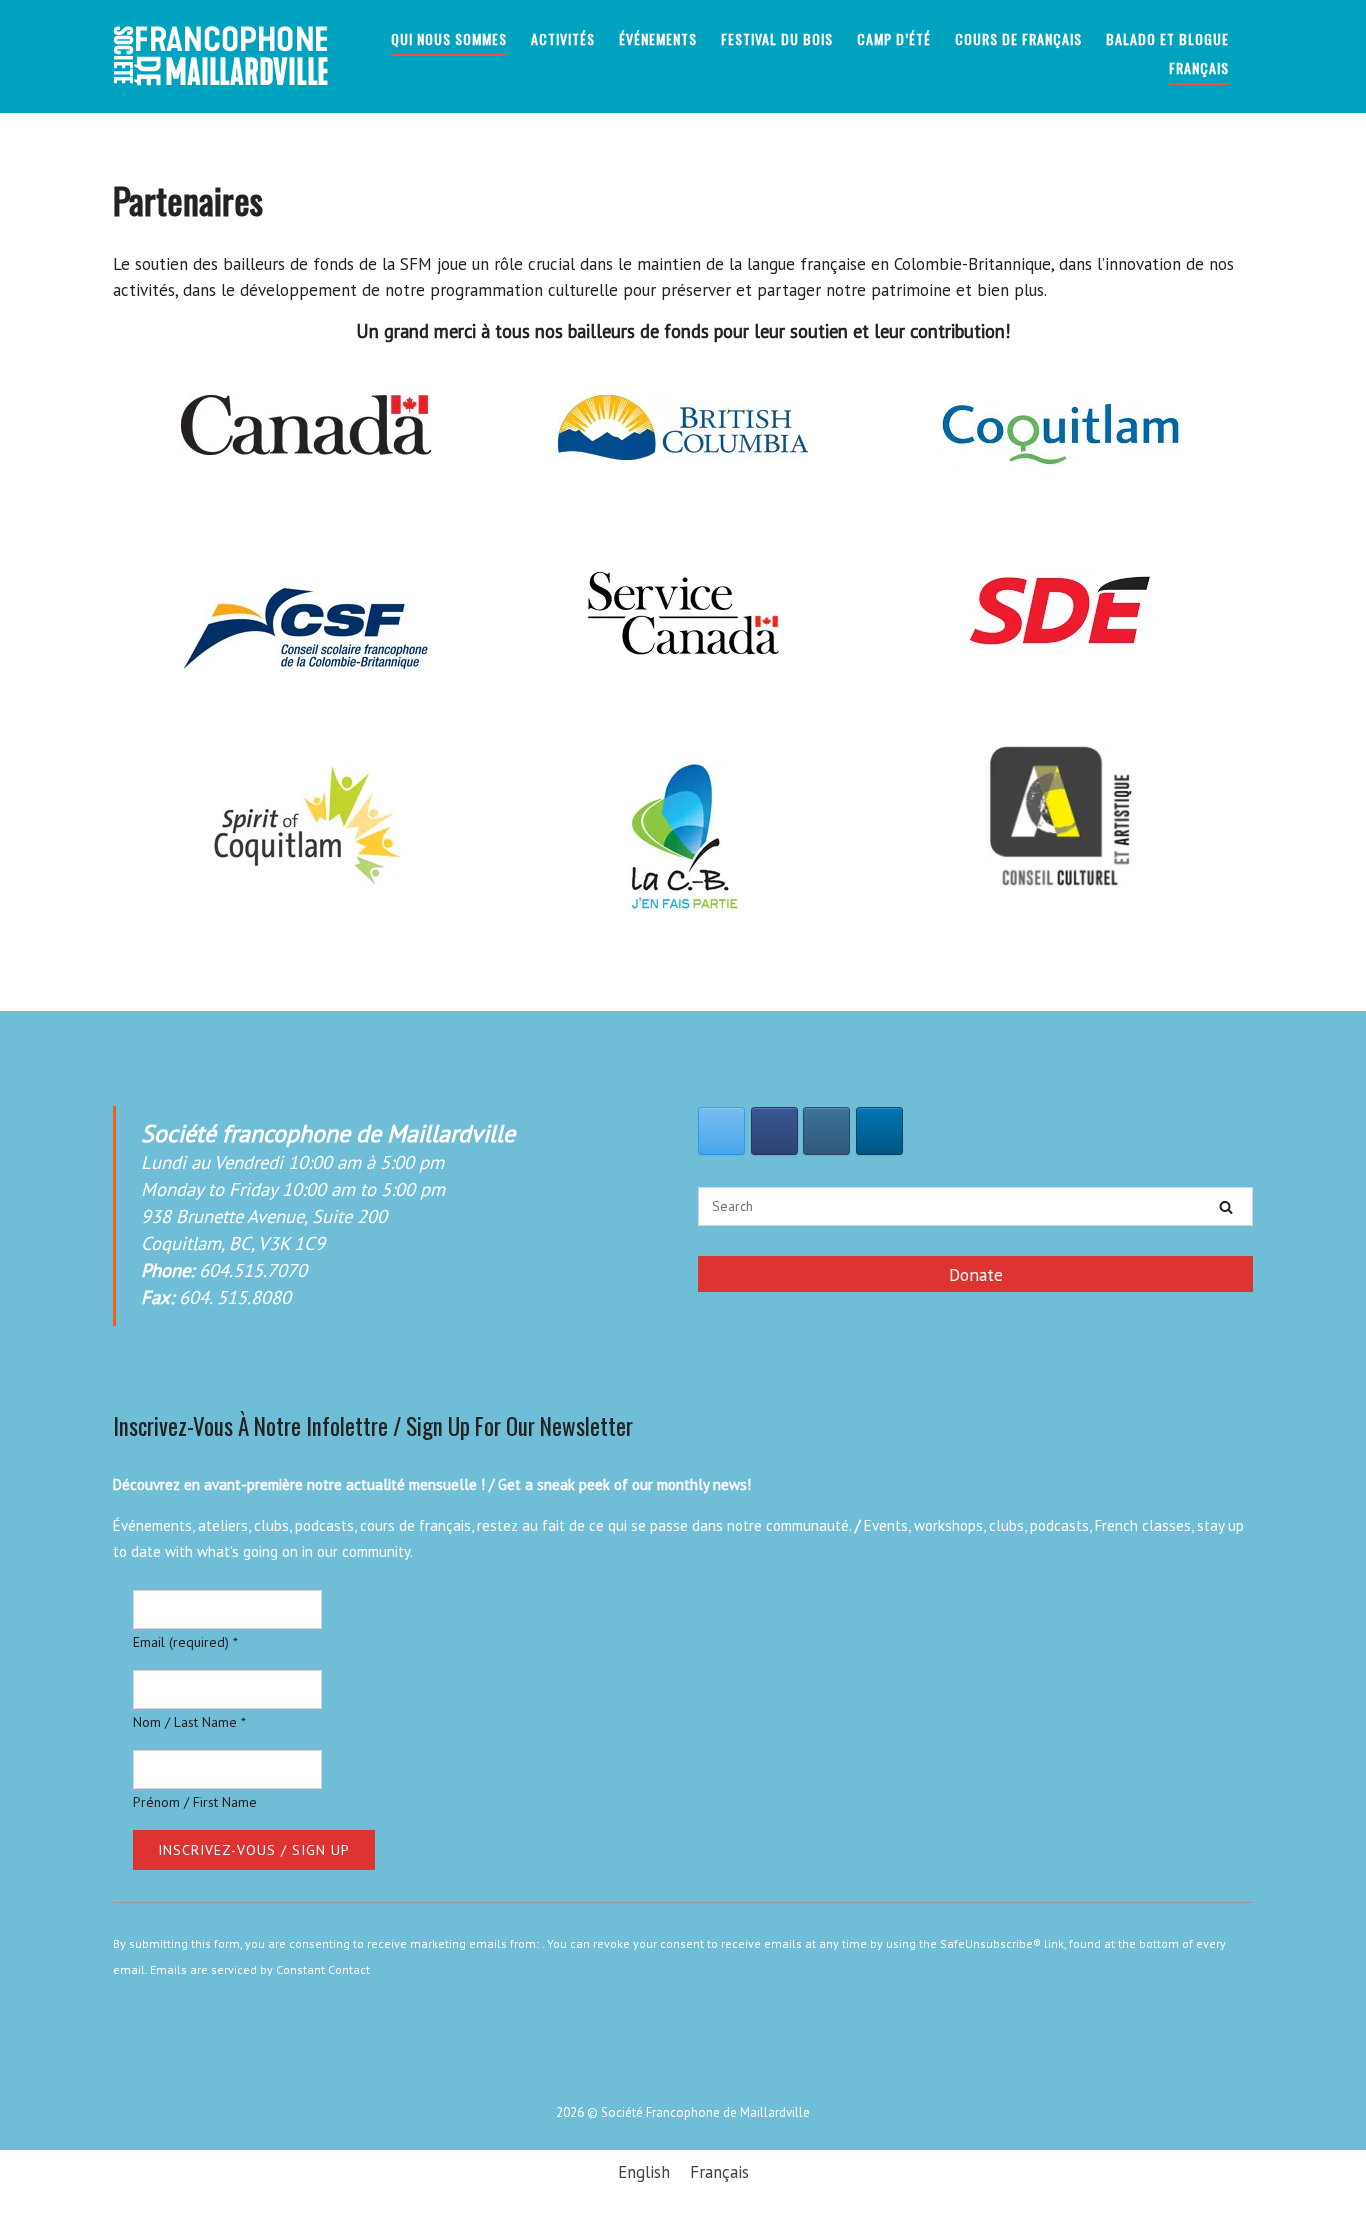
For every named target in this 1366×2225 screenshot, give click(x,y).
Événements (658, 38)
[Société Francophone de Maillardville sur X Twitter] (721, 1131)
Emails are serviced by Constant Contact (260, 1969)
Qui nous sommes (449, 38)
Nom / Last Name (189, 1722)
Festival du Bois (777, 38)
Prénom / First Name (195, 1802)
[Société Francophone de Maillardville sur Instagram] (826, 1131)
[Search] (1226, 1207)
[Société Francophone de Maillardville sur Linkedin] (879, 1131)
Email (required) (185, 1642)
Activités (563, 38)
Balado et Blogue (1167, 38)
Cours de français (1018, 38)
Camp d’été (894, 38)
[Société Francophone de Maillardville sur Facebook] (774, 1131)
